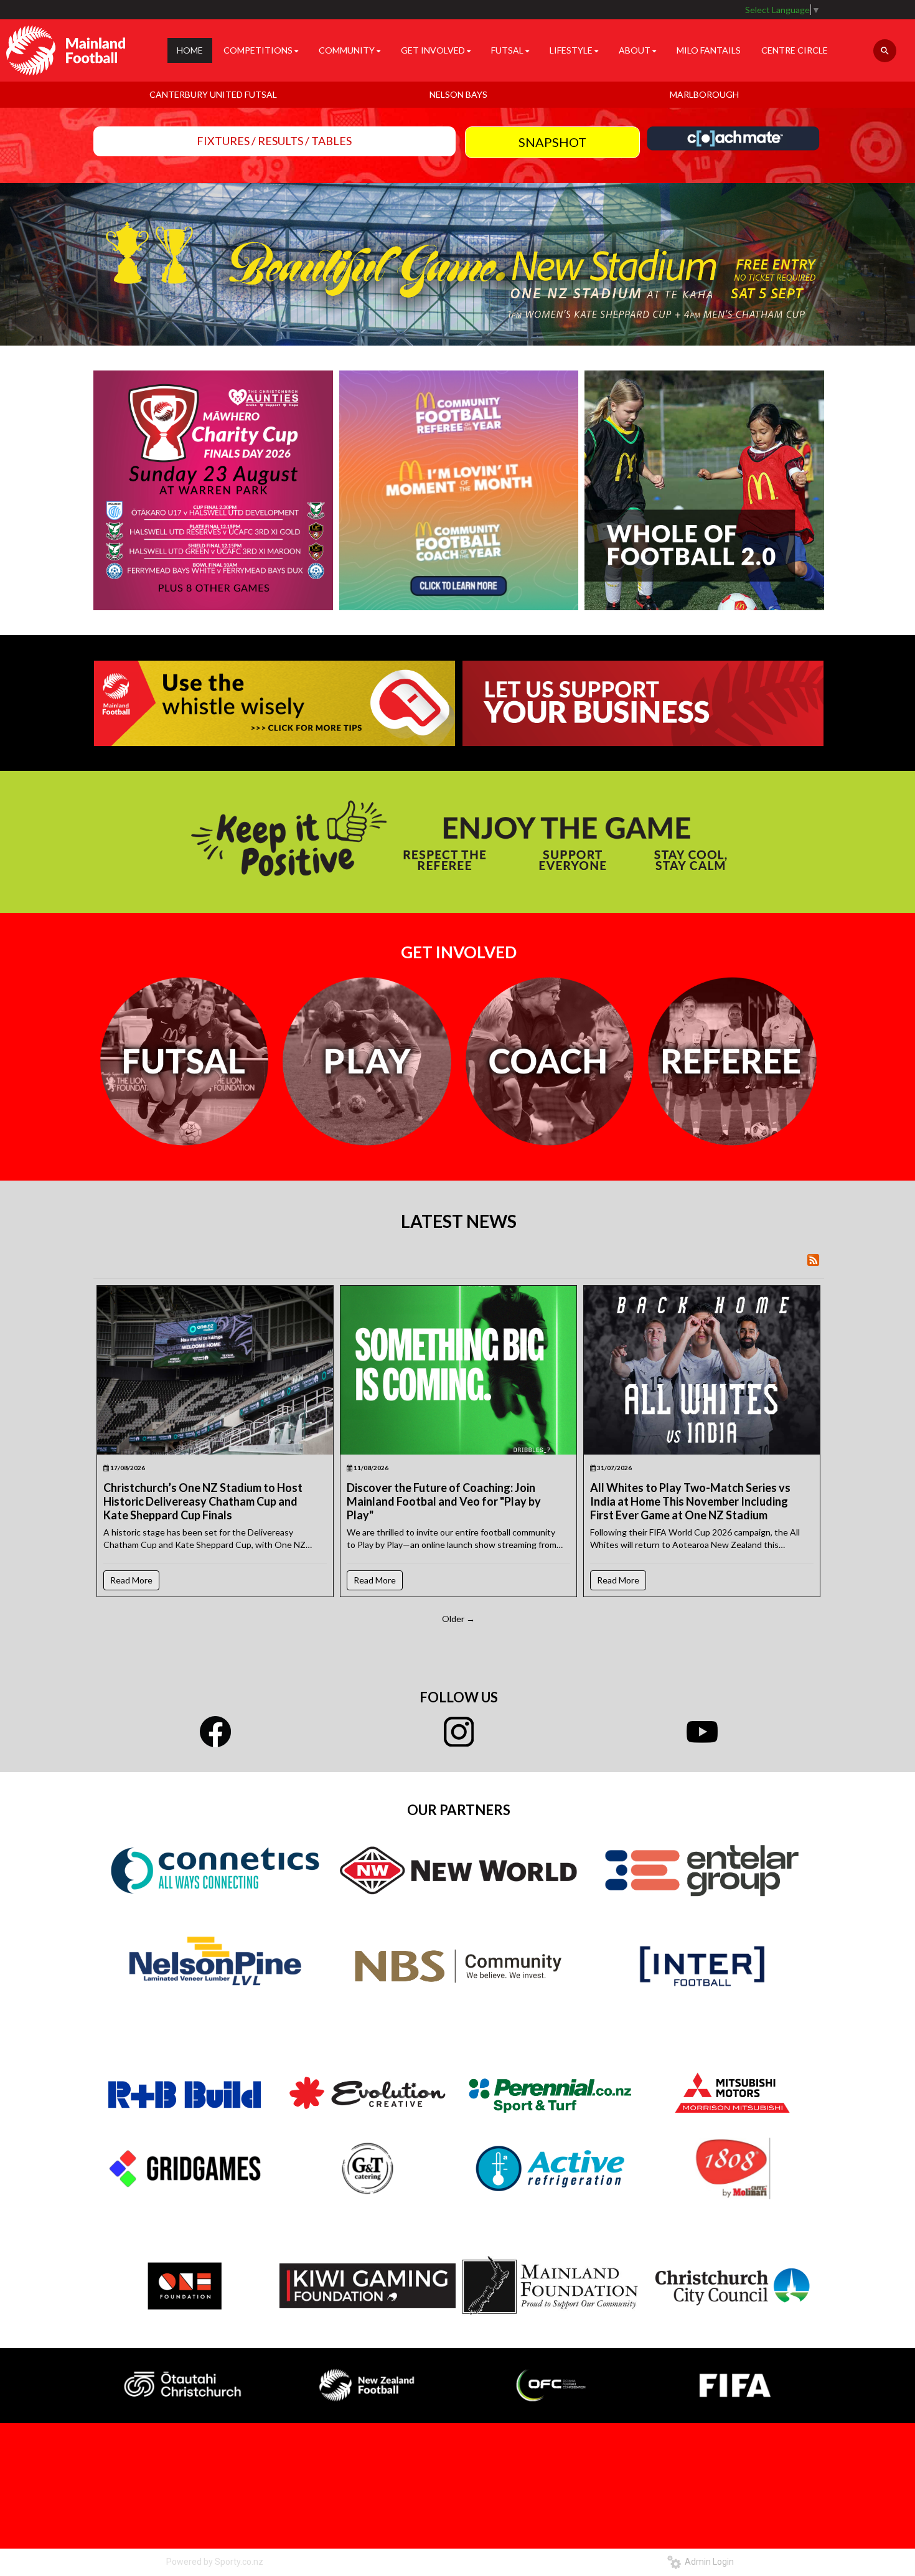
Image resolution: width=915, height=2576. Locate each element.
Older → (458, 1619)
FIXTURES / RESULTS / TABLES (274, 141)
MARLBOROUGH (704, 94)
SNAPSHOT (552, 142)
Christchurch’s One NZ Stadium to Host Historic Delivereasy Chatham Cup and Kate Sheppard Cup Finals (203, 1501)
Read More (131, 1580)
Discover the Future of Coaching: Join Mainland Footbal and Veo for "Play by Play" (444, 1501)
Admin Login (707, 2562)
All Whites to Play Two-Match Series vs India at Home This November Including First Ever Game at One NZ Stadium (690, 1501)
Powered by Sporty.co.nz (215, 2562)
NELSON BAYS (458, 94)
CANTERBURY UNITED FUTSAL (213, 94)
